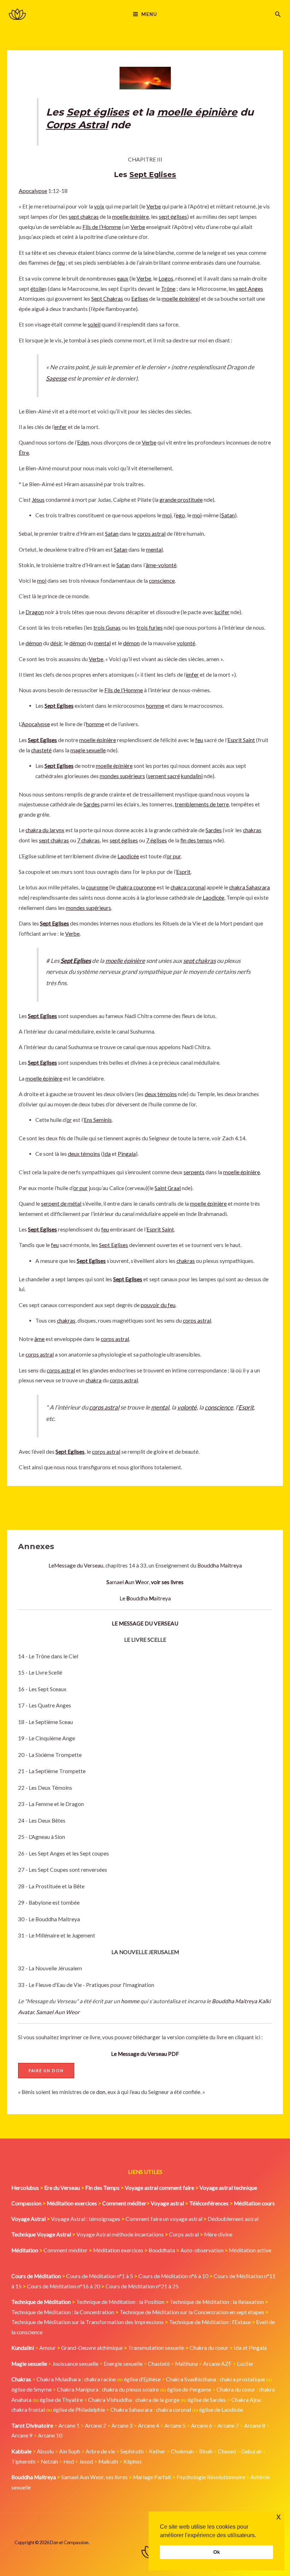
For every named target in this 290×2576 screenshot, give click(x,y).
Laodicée (128, 856)
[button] (278, 14)
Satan (228, 515)
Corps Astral (77, 125)
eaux (123, 278)
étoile (37, 289)
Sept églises (98, 112)
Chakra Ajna (246, 2400)
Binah (206, 2451)
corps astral (151, 534)
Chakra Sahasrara (131, 2410)
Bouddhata (162, 2250)
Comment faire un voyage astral (164, 2219)
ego (180, 515)
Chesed (227, 2451)
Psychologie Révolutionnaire (211, 2477)
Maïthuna (186, 2364)
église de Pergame (189, 2389)
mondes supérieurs (122, 776)
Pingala (127, 1154)
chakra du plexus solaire (130, 2389)
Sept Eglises (153, 175)
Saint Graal (168, 1188)
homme (130, 2001)
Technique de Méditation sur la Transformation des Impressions (88, 2322)
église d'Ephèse (142, 2379)
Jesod (86, 2462)
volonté (186, 643)
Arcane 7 (228, 2425)
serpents (194, 1172)
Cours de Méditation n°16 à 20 (63, 2286)
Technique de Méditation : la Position (120, 2302)
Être (24, 453)
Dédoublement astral (233, 2219)
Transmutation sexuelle (156, 2348)
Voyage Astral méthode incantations (120, 2234)
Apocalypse (33, 191)
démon (34, 643)
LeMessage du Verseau (76, 1565)
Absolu (45, 2451)
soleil (94, 324)
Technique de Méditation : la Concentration (63, 2312)
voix (99, 206)
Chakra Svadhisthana (191, 2379)
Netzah (49, 2462)
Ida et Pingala (250, 2348)
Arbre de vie (100, 2451)
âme (39, 1339)
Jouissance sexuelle (75, 2364)
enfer (60, 427)
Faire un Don (46, 2071)
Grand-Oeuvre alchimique (92, 2348)
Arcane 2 (95, 2425)
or (69, 1120)
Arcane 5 (175, 2425)
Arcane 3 (122, 2425)
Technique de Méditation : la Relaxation (217, 2302)
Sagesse (56, 378)
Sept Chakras (107, 299)
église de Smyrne (31, 2389)
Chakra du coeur (209, 2348)
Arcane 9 (22, 2435)
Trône (168, 289)
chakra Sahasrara (250, 887)
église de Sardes (207, 2400)
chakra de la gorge (157, 2400)
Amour (48, 2348)
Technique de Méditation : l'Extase (210, 2322)
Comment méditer (66, 2250)
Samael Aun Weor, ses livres (94, 2477)
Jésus (38, 500)
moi (167, 515)
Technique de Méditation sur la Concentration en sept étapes (192, 2312)
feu (61, 263)
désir (56, 643)
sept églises (173, 217)
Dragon (35, 612)
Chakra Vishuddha (110, 2400)
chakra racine (100, 2379)
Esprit (183, 872)
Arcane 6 (202, 2425)
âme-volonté (161, 565)
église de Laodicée (221, 2410)
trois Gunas (107, 628)
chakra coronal (188, 887)
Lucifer (245, 2364)
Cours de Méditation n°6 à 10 (173, 2276)
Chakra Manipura (78, 2389)
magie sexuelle (88, 750)
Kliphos (133, 2462)
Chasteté (159, 2364)
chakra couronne (136, 887)
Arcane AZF (217, 2364)
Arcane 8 (255, 2425)
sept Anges (250, 289)
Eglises (140, 299)
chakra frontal (28, 2410)
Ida (107, 1154)
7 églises (156, 840)
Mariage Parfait (152, 2477)
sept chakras (84, 217)
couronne (97, 887)
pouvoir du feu (158, 1305)
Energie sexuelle (123, 2364)
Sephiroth (132, 2451)
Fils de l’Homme (102, 227)
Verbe (154, 206)
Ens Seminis (98, 1120)
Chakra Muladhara (59, 2379)
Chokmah (182, 2451)
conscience (162, 581)
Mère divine (218, 2234)
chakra (94, 1380)
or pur (174, 856)
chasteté (41, 750)
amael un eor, (145, 1582)
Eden (83, 442)
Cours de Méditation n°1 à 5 (100, 2276)
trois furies (150, 628)
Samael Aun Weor (58, 2012)
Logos (166, 278)
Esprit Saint (241, 740)
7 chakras (88, 840)
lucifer (222, 612)
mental (154, 549)
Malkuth (108, 2462)
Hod (69, 2462)
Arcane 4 (149, 2425)
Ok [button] (217, 2552)
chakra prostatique (242, 2379)
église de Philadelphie (80, 2410)
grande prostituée (181, 500)
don (101, 2092)
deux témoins (161, 1094)
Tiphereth (23, 2462)
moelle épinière (197, 112)
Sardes (92, 804)
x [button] (279, 2516)
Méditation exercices (118, 2250)
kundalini (192, 776)
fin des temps (196, 840)
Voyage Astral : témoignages (86, 2219)
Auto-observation (202, 2250)
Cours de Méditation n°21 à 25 (142, 2286)
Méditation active (250, 2250)
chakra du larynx (45, 830)
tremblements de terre (202, 804)
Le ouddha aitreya (145, 1598)
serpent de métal (61, 1204)
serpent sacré (164, 776)
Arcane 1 (69, 2425)
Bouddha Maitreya (220, 1565)
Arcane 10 (50, 2435)
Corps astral (184, 2234)
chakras (252, 830)
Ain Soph (70, 2451)
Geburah (251, 2451)
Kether (157, 2451)
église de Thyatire (61, 2400)
